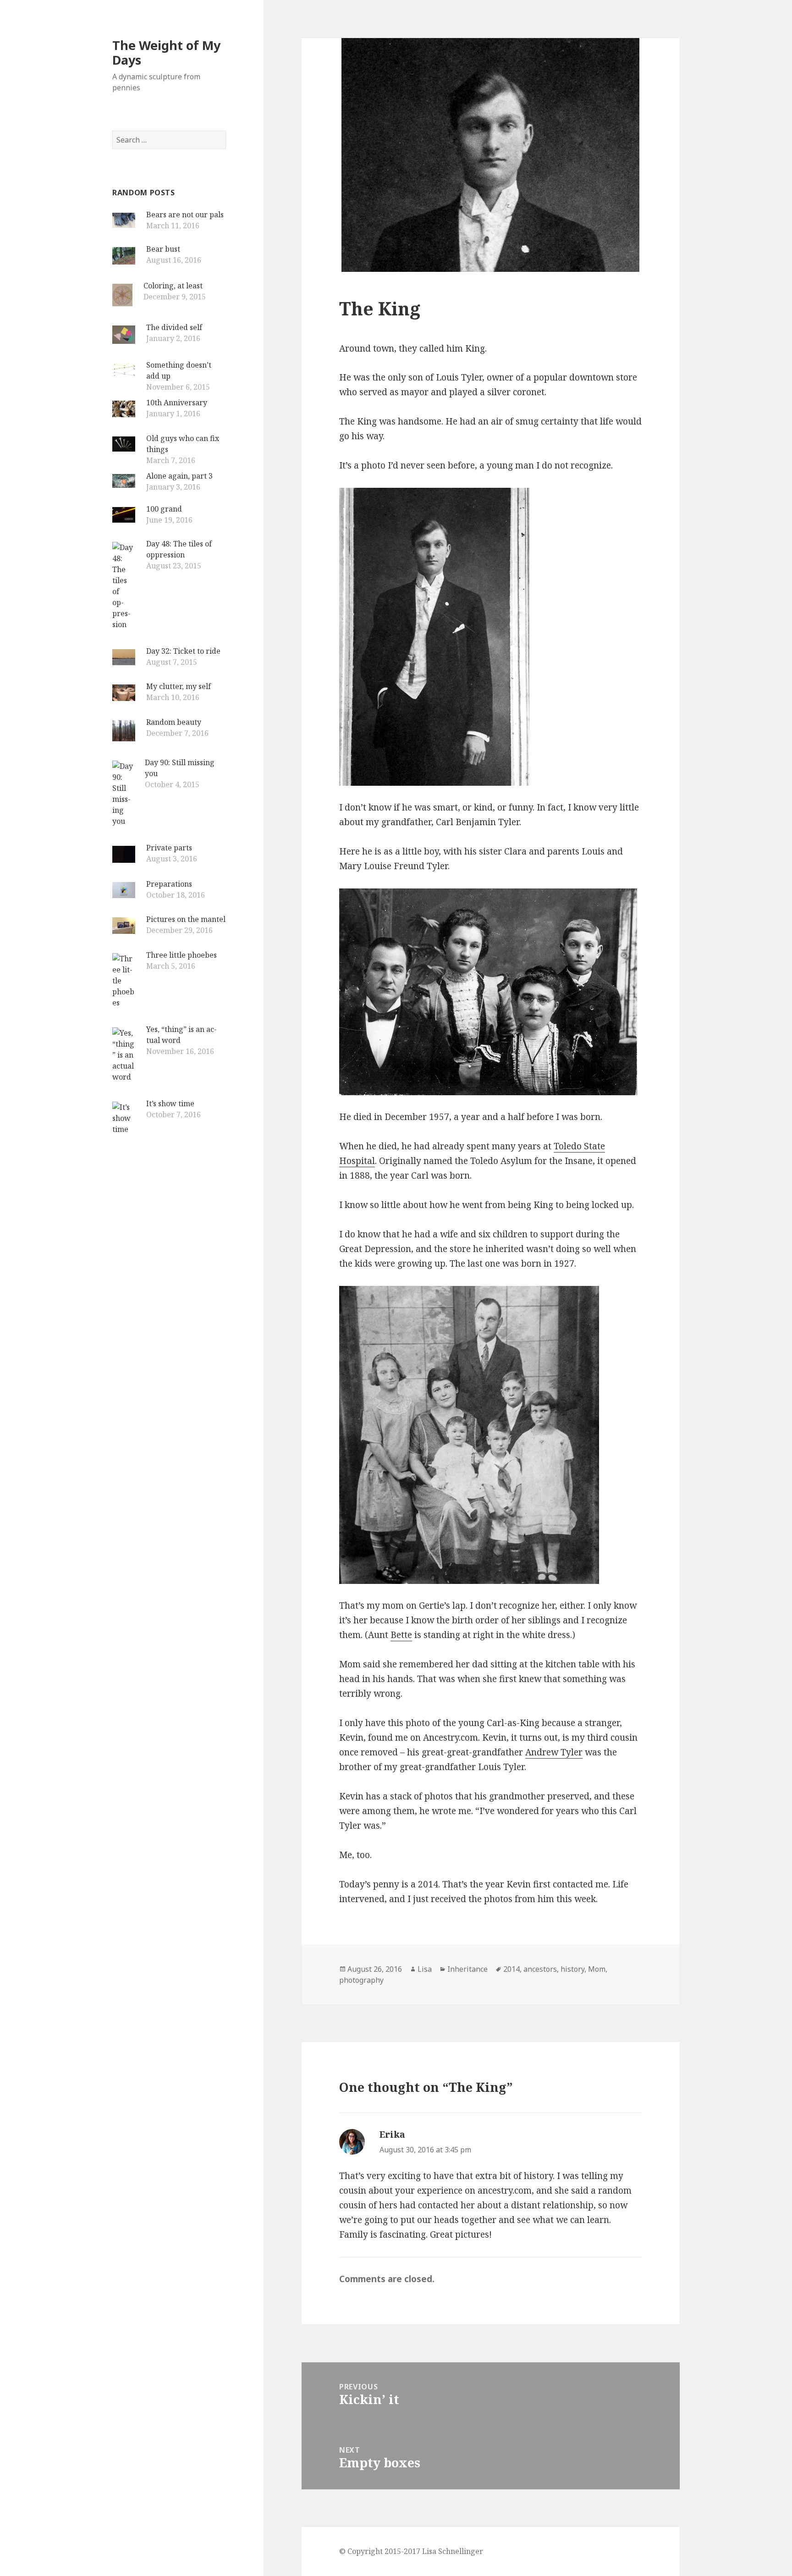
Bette (401, 1635)
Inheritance (467, 1969)
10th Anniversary (177, 403)
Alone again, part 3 (179, 476)
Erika (392, 2135)
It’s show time (170, 1103)
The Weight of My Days (166, 52)
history (572, 1969)
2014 (511, 1969)
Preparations (169, 884)
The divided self (174, 327)
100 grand (164, 509)
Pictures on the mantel (186, 919)
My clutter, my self (179, 686)
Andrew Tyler (554, 1752)
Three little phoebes (181, 955)
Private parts (169, 848)
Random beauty (174, 722)
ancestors (540, 1969)
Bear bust (163, 249)
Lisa (425, 1969)
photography (361, 1980)
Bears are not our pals (185, 215)
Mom (597, 1969)
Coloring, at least (173, 286)
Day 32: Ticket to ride (183, 651)
